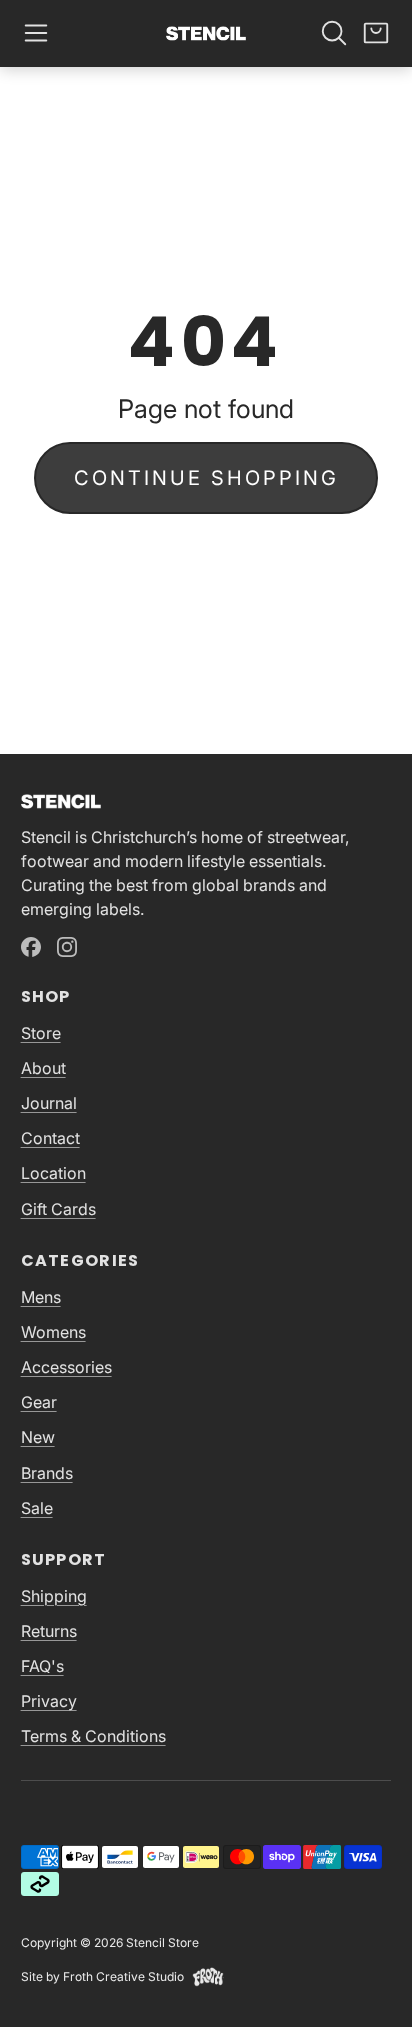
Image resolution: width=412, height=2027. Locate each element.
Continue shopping (206, 478)
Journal (49, 1103)
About (43, 1068)
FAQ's (42, 1666)
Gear (39, 1402)
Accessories (66, 1367)
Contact (50, 1138)
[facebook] (31, 947)
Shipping (54, 1596)
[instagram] (67, 947)
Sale (37, 1508)
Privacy (49, 1701)
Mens (41, 1297)
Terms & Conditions (93, 1736)
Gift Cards (58, 1209)
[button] (36, 33)
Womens (53, 1332)
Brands (47, 1473)
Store (41, 1033)
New (38, 1437)
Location (53, 1173)
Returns (49, 1631)
